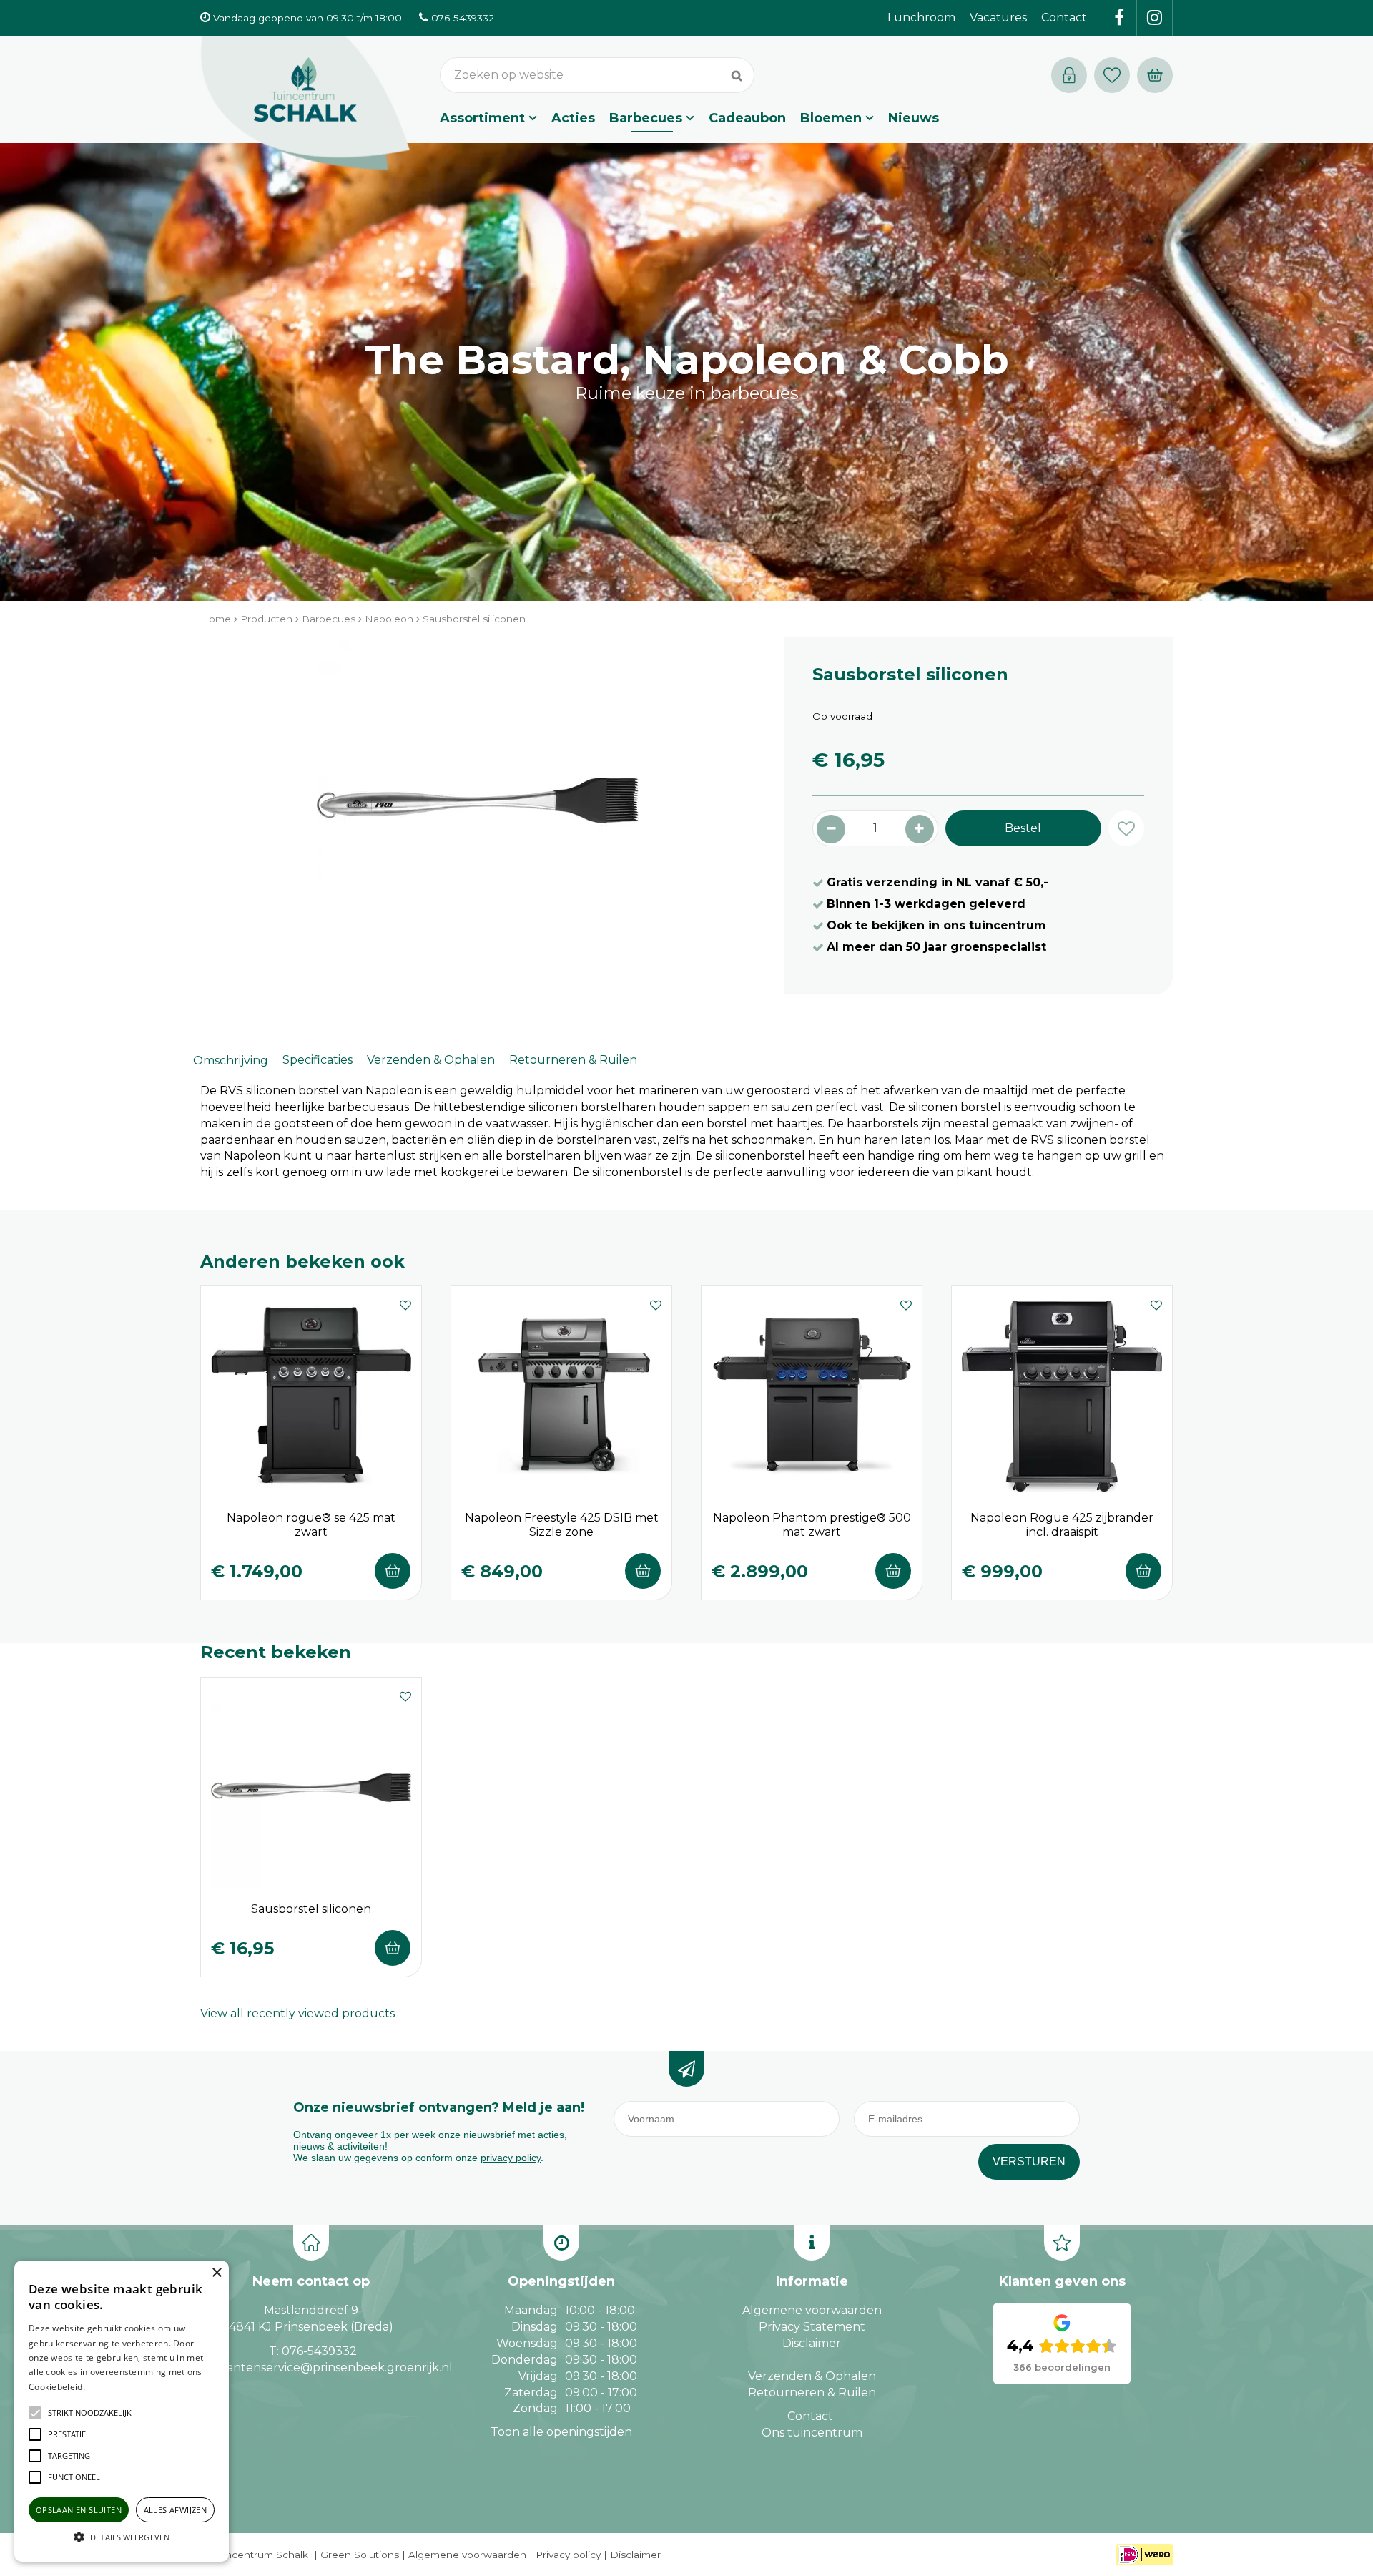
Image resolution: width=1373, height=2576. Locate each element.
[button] (90, 2413)
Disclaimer (812, 2343)
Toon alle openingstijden (561, 2432)
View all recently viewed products (297, 2013)
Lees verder (109, 2387)
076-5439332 (319, 2351)
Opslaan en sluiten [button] (79, 2510)
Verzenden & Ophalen (431, 1060)
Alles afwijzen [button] (176, 2510)
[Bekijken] (1155, 75)
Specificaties (318, 1060)
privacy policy (511, 2158)
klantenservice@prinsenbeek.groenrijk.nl (334, 2367)
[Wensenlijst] (1112, 75)
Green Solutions (360, 2555)
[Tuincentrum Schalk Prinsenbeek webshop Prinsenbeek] (305, 104)
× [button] (216, 2273)
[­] (1119, 18)
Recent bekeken (276, 1652)
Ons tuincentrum (812, 2433)
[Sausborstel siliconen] (478, 816)
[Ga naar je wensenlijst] (1116, 75)
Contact (810, 2416)
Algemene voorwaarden (812, 2310)
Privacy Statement (812, 2327)
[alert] (122, 2411)
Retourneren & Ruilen (573, 1060)
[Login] (1069, 75)
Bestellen (393, 1571)
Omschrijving (231, 1061)
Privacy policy (568, 2555)
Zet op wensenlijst (405, 1303)
